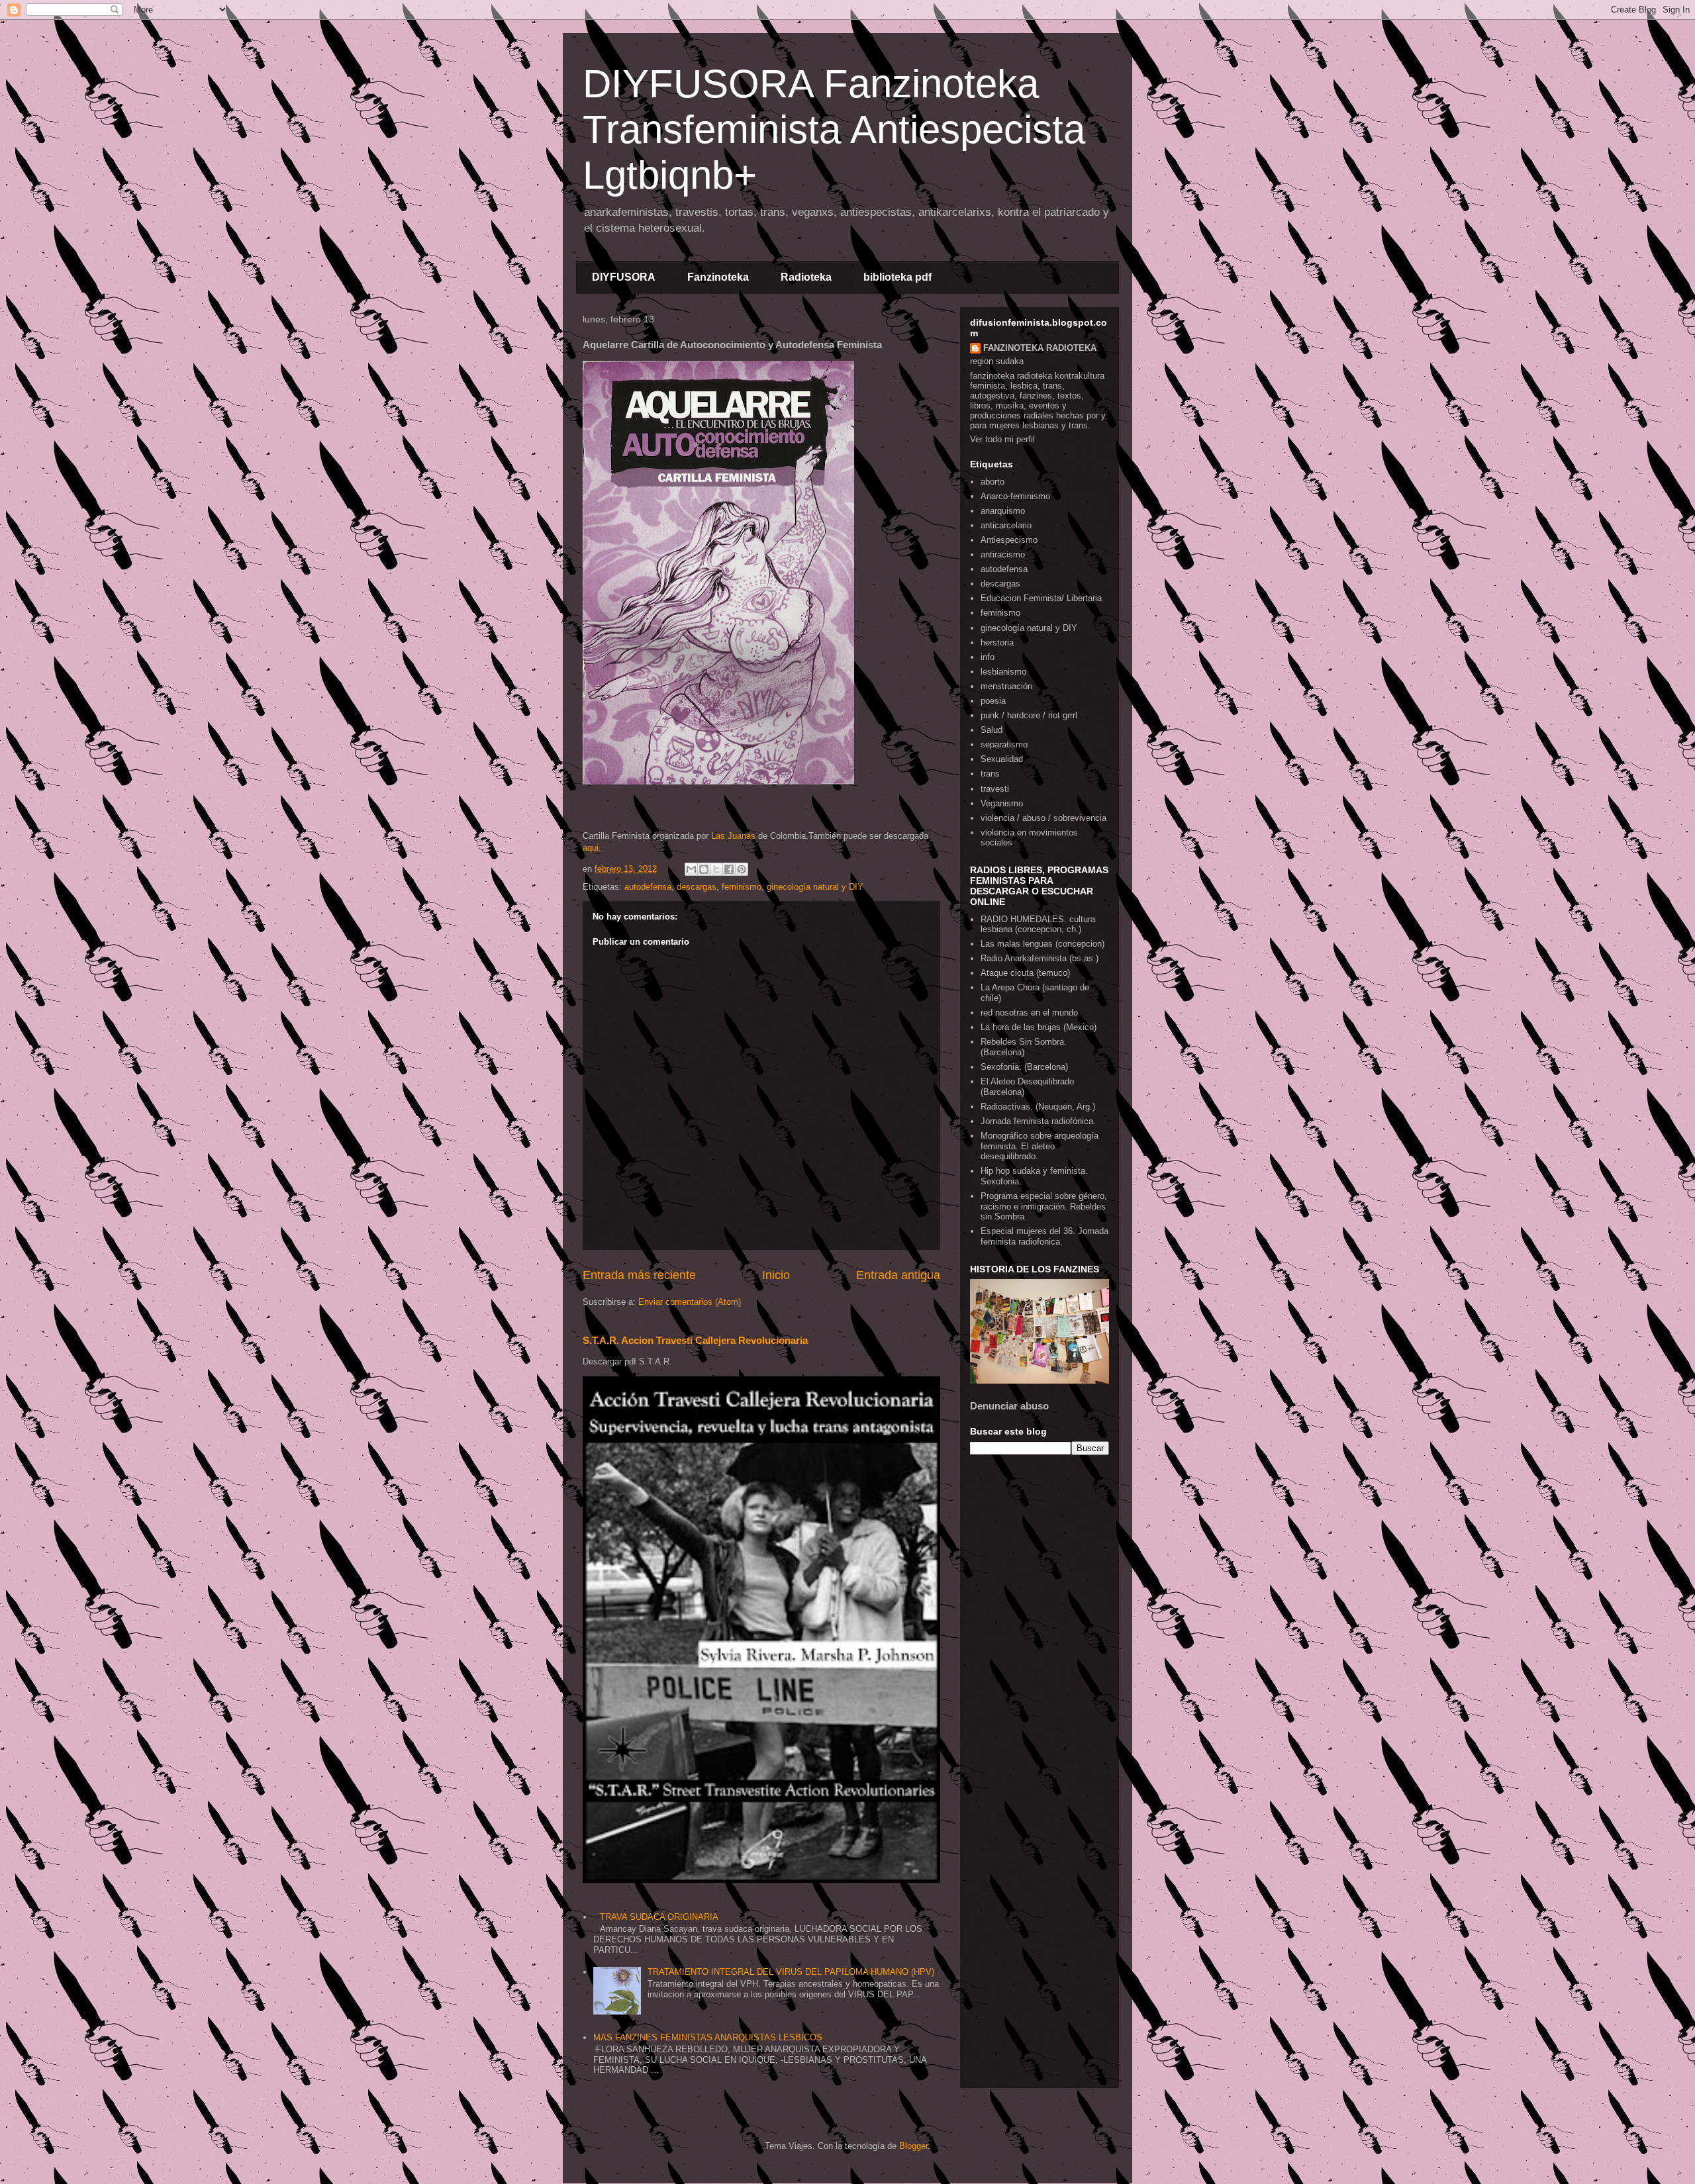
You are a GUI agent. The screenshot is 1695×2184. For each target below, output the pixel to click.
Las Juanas (733, 836)
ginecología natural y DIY (815, 887)
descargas (697, 887)
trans (990, 774)
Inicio (776, 1275)
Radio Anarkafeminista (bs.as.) (1040, 958)
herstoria (997, 642)
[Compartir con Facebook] (729, 869)
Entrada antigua (898, 1275)
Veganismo (1002, 803)
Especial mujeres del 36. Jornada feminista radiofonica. (1044, 1236)
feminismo (742, 887)
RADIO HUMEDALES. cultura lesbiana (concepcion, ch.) (1038, 925)
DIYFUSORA (624, 277)
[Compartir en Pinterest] (742, 869)
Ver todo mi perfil (1002, 439)
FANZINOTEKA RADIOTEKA (1040, 348)
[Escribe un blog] (704, 869)
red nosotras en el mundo (1029, 1013)
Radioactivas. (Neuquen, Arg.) (1038, 1107)
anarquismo (1003, 511)
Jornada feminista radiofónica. (1038, 1121)
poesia (993, 701)
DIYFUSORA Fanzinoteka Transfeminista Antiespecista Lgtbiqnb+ (834, 129)
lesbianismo (1003, 672)
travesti (995, 789)
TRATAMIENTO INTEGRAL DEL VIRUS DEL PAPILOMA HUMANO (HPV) (791, 1972)
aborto (993, 482)
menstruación (1006, 686)
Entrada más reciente (639, 1275)
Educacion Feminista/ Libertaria (1041, 598)
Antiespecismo (1009, 540)
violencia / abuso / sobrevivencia (1043, 818)
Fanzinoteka (718, 277)
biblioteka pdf (897, 277)
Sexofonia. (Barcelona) (1024, 1067)
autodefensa (648, 887)
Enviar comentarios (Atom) (690, 1302)
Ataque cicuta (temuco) (1025, 973)
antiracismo (1003, 554)
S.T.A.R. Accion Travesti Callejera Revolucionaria (695, 1340)
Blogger (913, 2146)
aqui (591, 848)
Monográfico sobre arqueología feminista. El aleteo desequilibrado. (1040, 1146)
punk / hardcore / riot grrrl (1029, 715)
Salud (992, 730)
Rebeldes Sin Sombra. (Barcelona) (1024, 1047)
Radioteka (806, 277)
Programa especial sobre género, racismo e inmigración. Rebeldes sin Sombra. (1044, 1206)
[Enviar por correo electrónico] (691, 869)
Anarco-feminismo (1015, 496)
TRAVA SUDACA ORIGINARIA (659, 1917)
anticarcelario (1006, 525)
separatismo (1004, 744)
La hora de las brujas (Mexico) (1039, 1027)
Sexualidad (1002, 759)
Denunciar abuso (1009, 1406)
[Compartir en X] (716, 869)
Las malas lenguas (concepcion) (1042, 944)
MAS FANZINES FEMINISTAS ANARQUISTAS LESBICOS (708, 2037)
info (988, 657)
